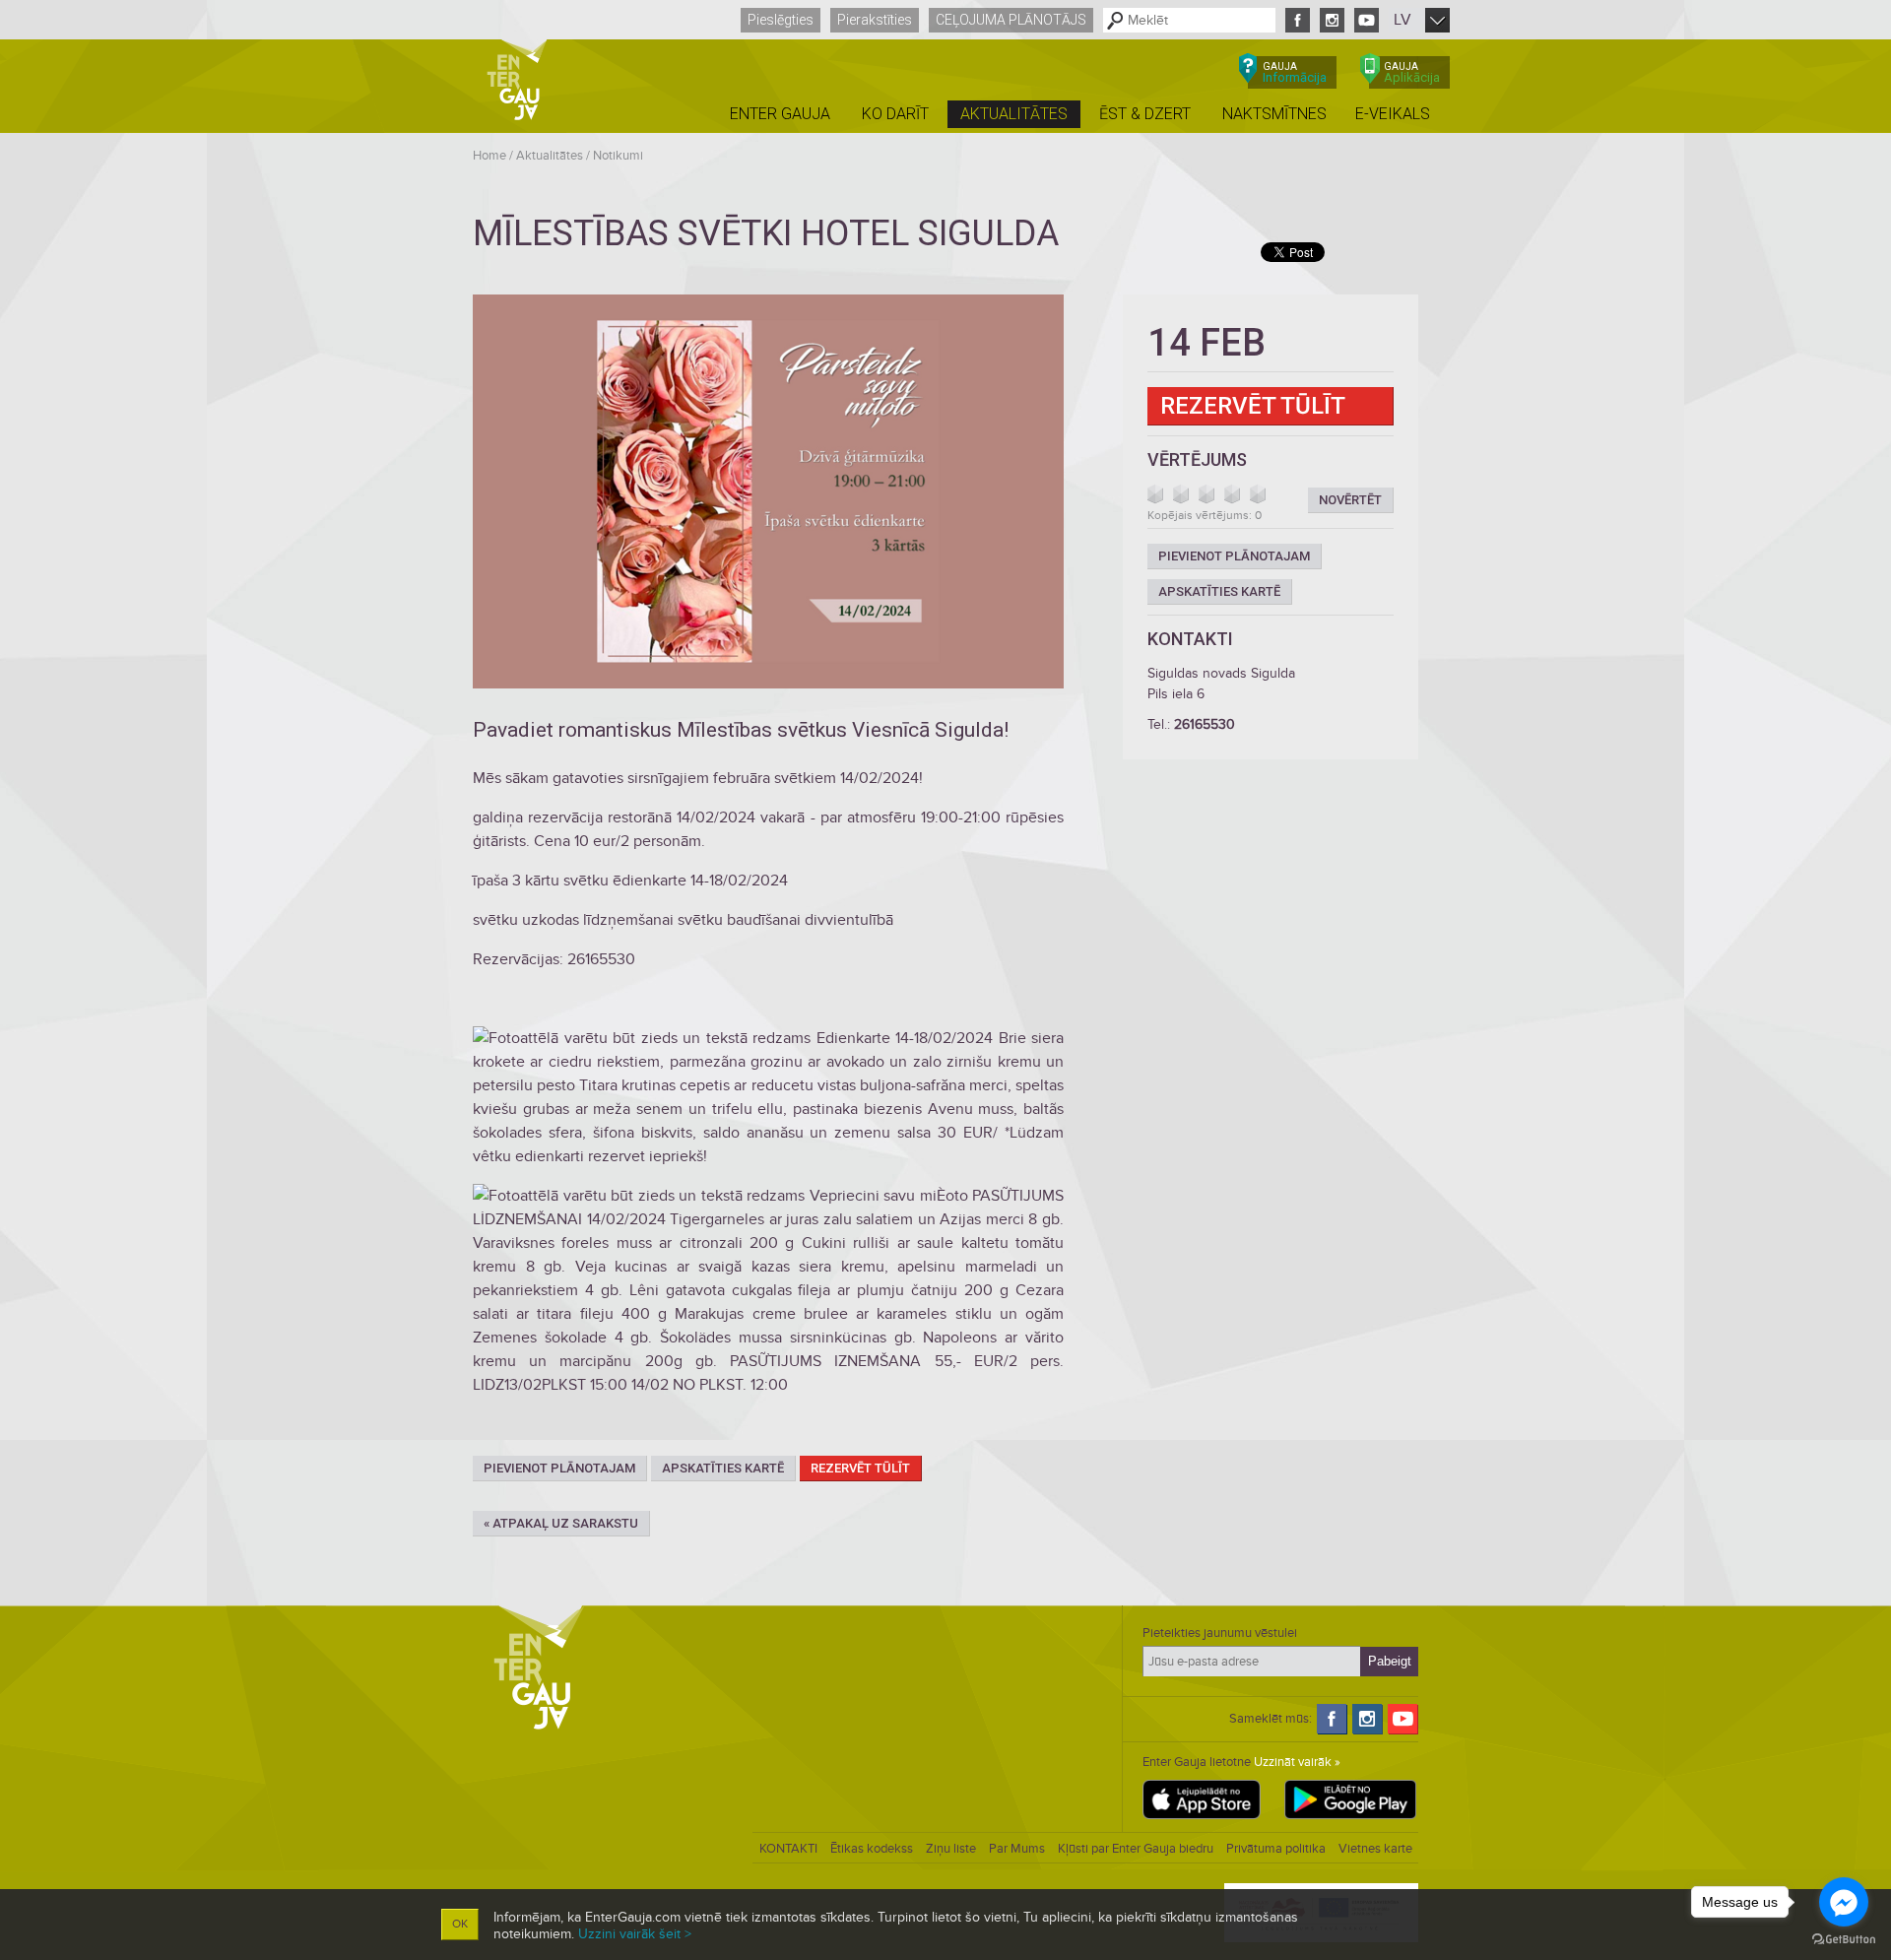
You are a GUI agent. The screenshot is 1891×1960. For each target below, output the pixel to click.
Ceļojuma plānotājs (1011, 20)
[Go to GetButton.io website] (1844, 1940)
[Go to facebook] (1844, 1902)
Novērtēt (1350, 500)
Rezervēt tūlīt (860, 1468)
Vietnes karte (1375, 1849)
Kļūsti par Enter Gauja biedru (1136, 1849)
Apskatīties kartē (723, 1468)
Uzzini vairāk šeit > (635, 1934)
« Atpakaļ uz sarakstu (561, 1523)
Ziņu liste (951, 1849)
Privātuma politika (1276, 1849)
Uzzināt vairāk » (1297, 1762)
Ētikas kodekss (872, 1849)
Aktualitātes (550, 156)
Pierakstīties (875, 20)
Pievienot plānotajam (559, 1468)
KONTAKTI (788, 1849)
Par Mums (1017, 1849)
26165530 (1205, 724)
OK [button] (460, 1924)
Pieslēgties (781, 20)
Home (489, 156)
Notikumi (618, 156)
